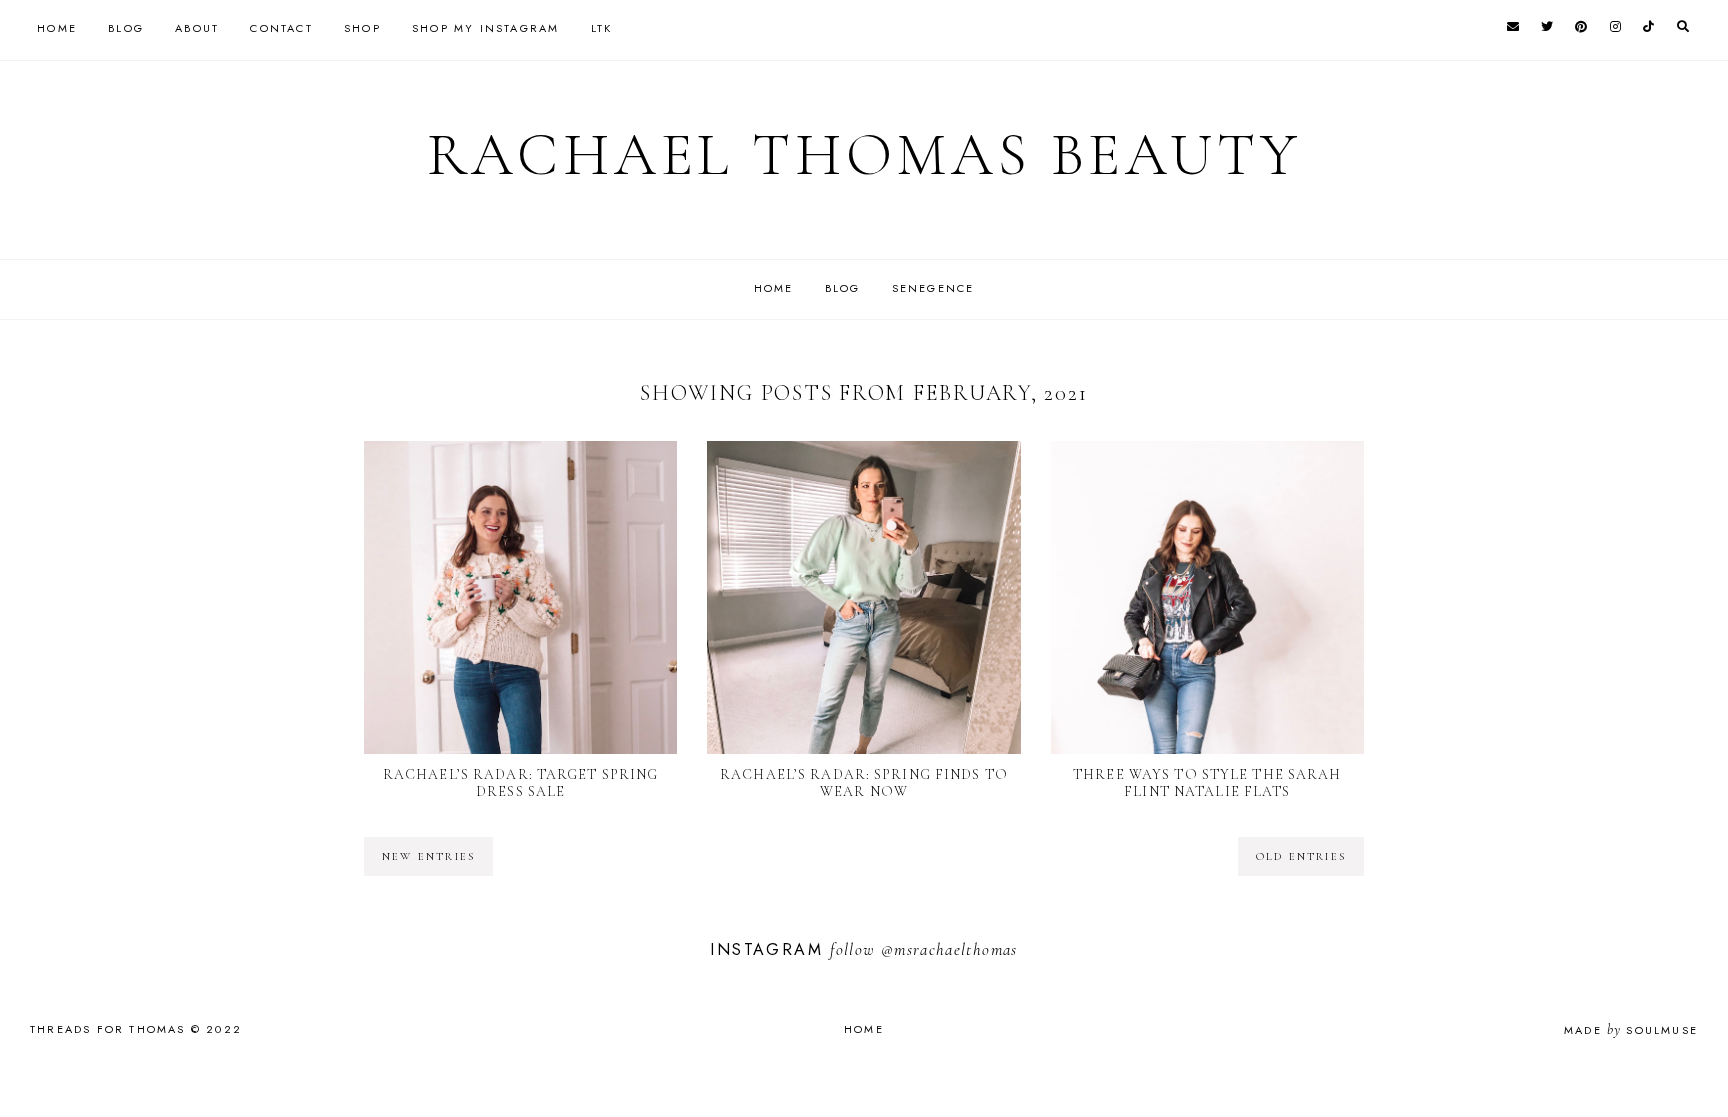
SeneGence (933, 288)
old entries (1301, 856)
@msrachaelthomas (949, 949)
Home (57, 28)
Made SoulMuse (1631, 1030)
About (197, 28)
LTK (602, 28)
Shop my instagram (485, 28)
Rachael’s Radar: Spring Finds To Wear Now (864, 783)
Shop (362, 28)
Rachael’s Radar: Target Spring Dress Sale (521, 783)
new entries (428, 856)
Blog (126, 28)
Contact (281, 28)
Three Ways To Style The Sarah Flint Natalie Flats (1207, 783)
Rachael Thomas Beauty (864, 155)
